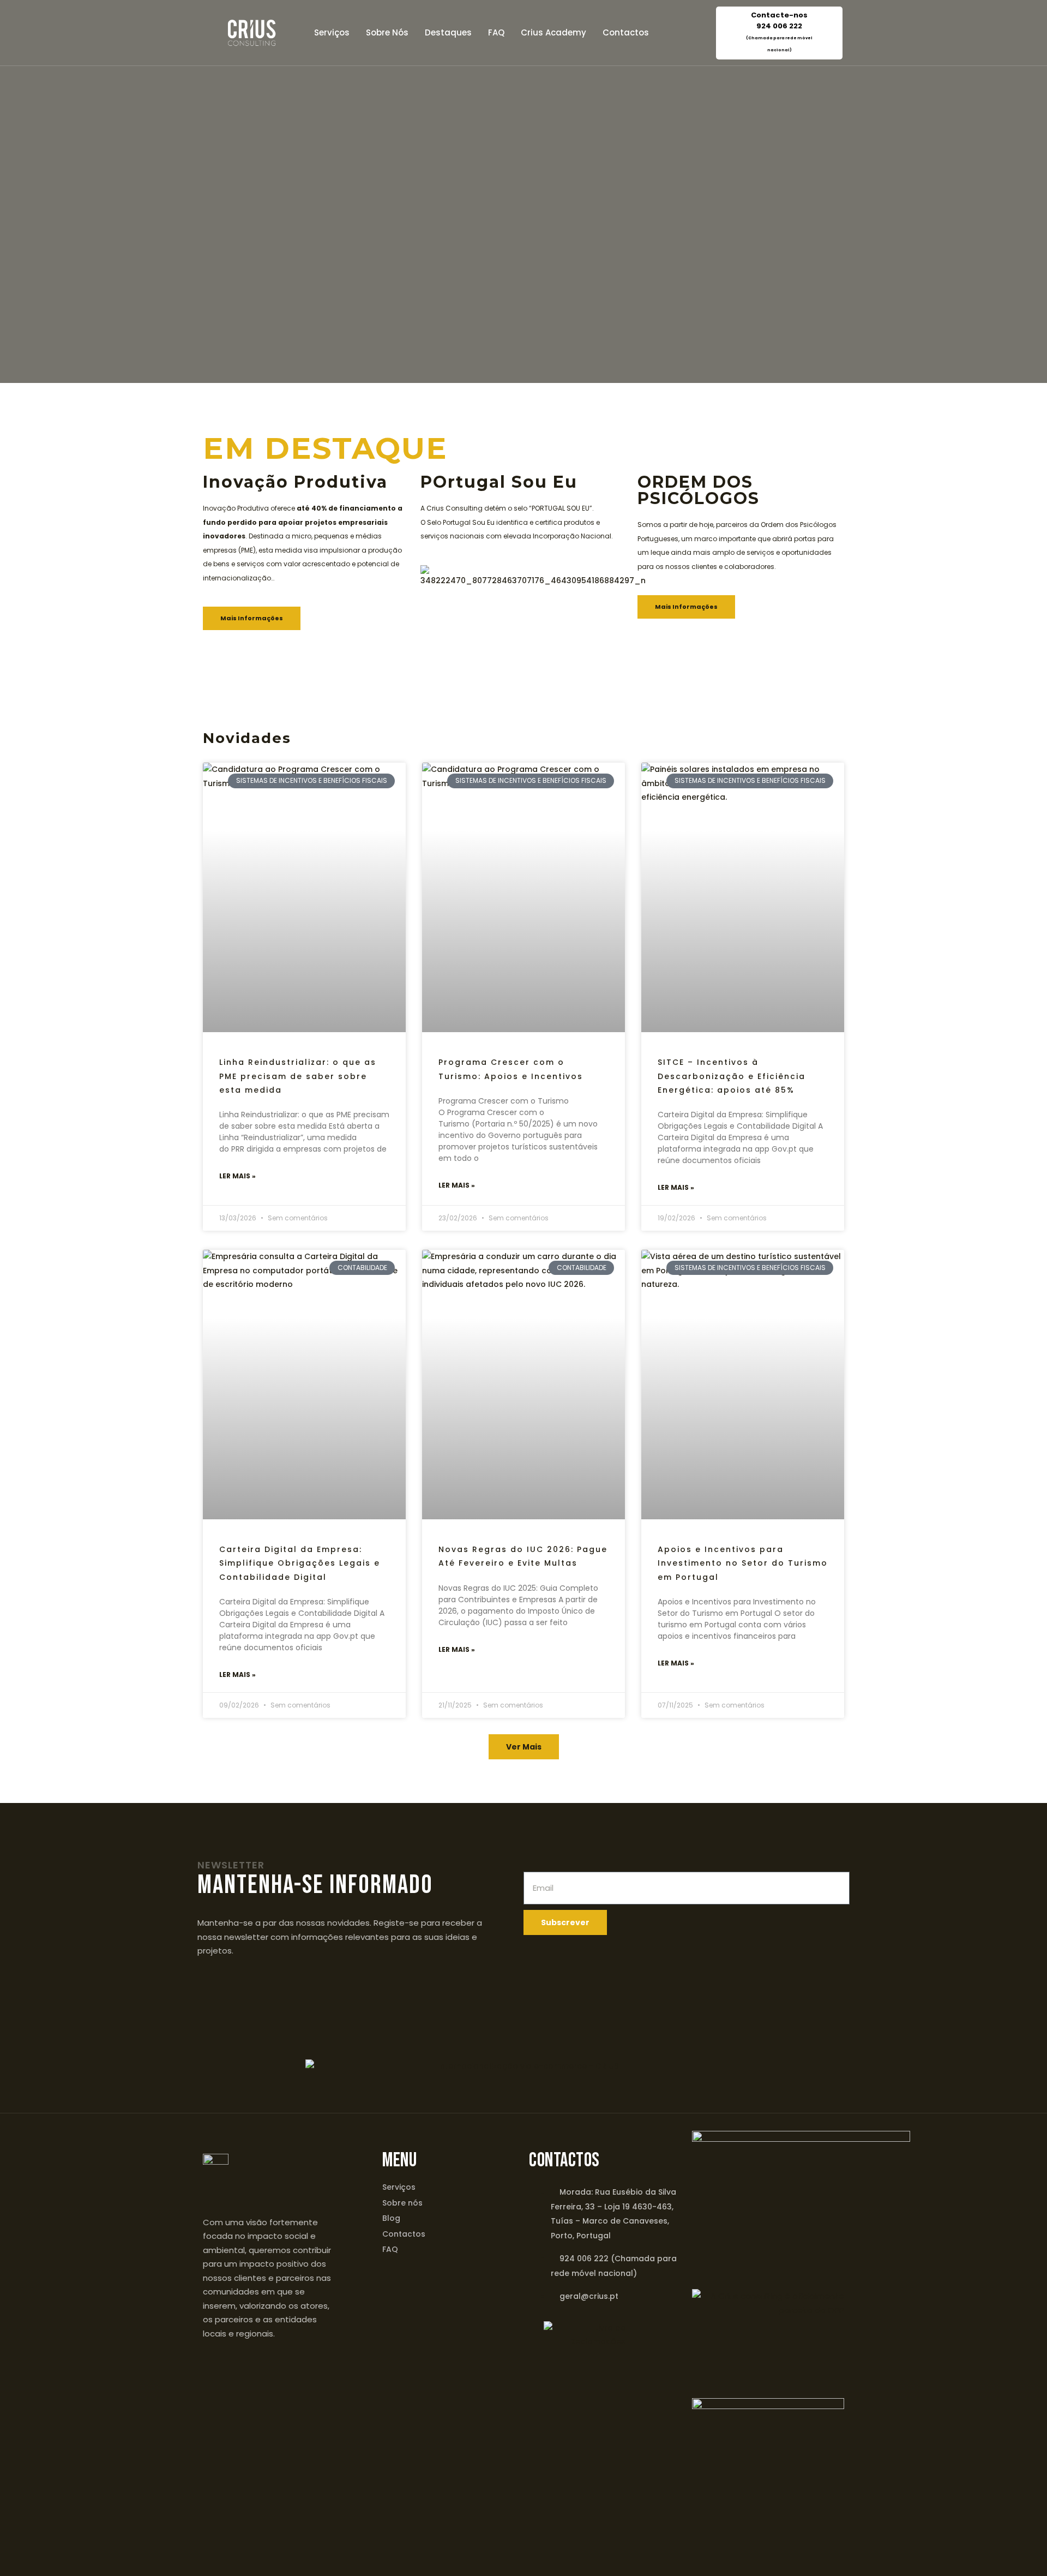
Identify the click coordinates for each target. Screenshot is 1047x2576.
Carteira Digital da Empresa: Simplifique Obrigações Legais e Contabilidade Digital (300, 1563)
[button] (524, 1747)
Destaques (448, 32)
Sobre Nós (387, 32)
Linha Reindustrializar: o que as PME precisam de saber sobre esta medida (298, 1076)
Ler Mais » (237, 1176)
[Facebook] (510, 2524)
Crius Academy (553, 32)
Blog (391, 2218)
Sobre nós (402, 2203)
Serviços (332, 32)
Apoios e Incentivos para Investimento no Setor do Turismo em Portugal (743, 1563)
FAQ (496, 32)
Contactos (626, 32)
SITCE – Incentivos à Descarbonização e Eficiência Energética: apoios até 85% (732, 1076)
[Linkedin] (537, 2524)
